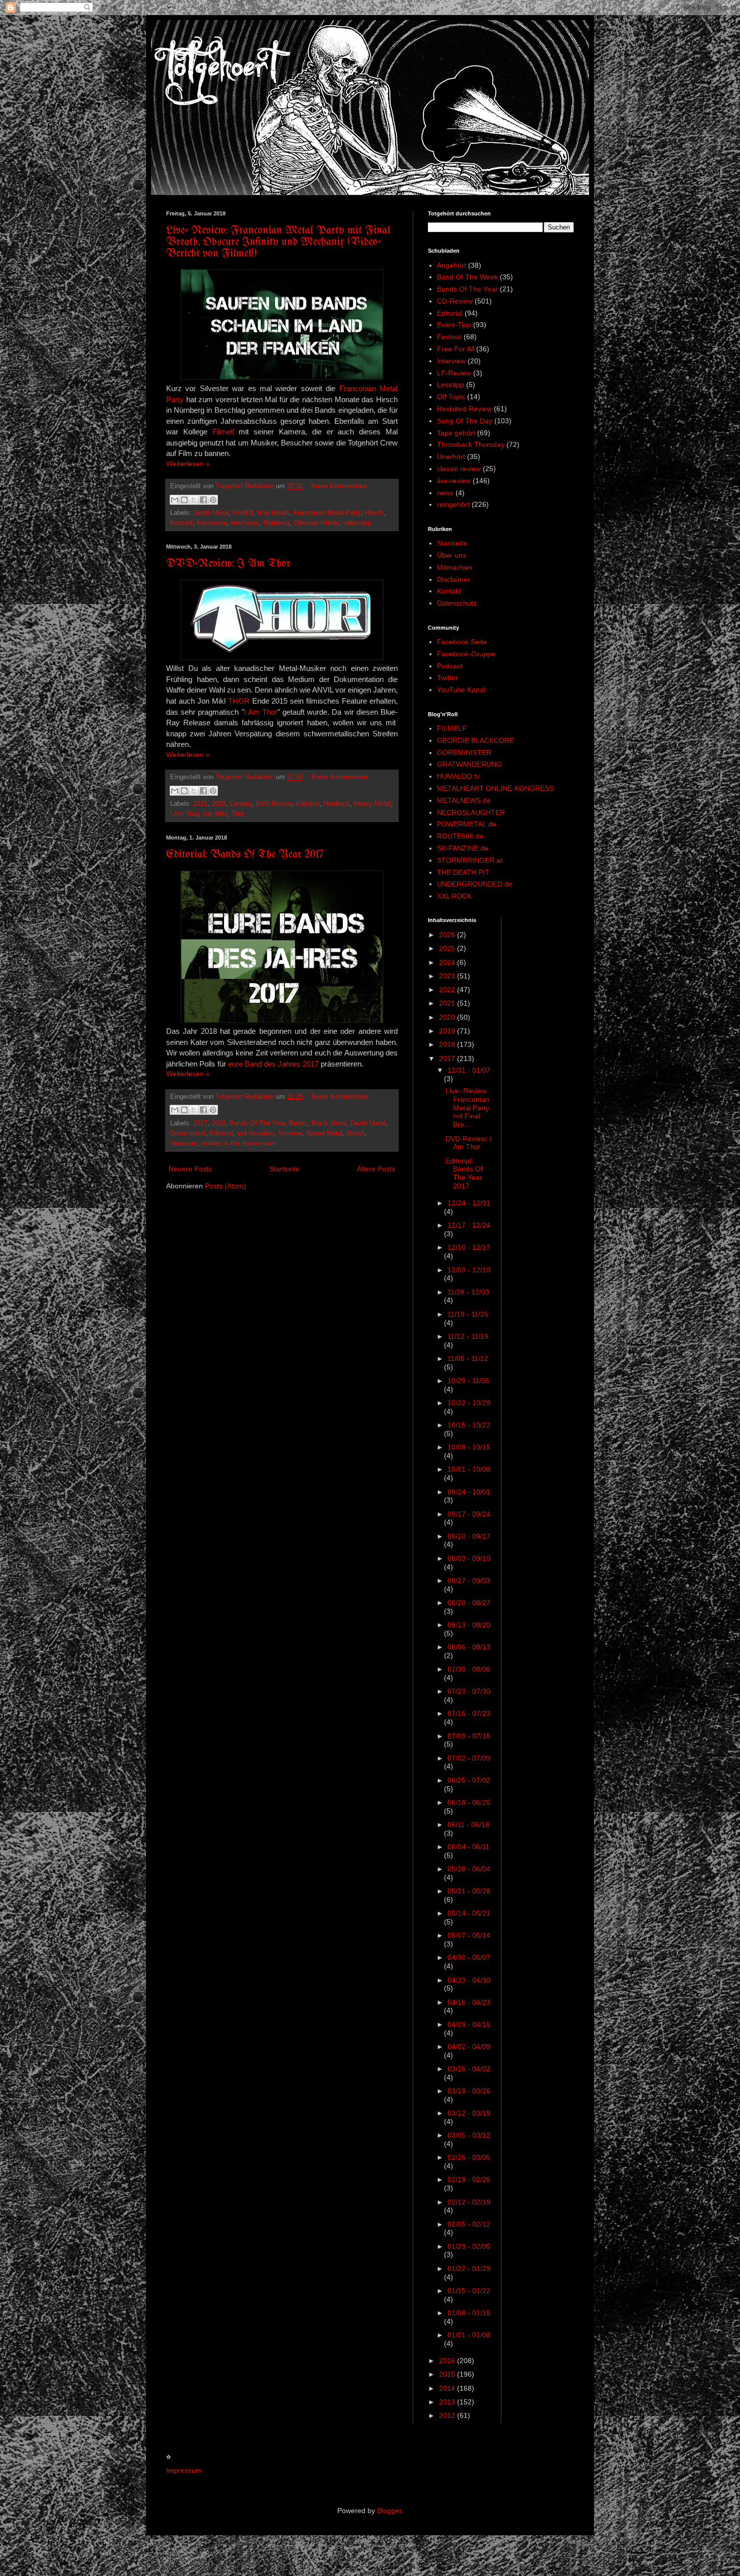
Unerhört (451, 457)
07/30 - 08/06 (469, 1669)
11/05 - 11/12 (468, 1358)
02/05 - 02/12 (469, 2224)
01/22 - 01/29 (469, 2268)
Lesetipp (451, 385)
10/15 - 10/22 (469, 1425)
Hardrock (337, 804)
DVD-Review (274, 804)
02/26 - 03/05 (469, 2157)
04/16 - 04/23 (469, 2002)
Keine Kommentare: (340, 486)
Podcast (450, 666)
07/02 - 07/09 (469, 1758)
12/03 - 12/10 (469, 1270)
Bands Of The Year (257, 1123)
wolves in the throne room (239, 1144)
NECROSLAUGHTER (471, 812)
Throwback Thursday (471, 444)
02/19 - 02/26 (469, 2179)
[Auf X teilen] (194, 500)
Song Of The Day (465, 421)
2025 (448, 948)
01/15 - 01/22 (469, 2291)
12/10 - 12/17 (469, 1247)
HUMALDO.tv (458, 776)
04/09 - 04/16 (469, 2024)
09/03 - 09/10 (469, 1558)
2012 (448, 2415)
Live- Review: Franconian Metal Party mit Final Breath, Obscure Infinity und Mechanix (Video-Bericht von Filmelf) (278, 242)
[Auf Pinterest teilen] (213, 500)
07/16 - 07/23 (469, 1713)
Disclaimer (454, 579)
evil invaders (255, 1133)
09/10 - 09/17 (469, 1536)
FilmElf (243, 513)
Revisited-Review (464, 409)
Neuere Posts (190, 1169)
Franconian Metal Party (327, 513)
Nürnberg (276, 523)
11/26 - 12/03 (468, 1292)
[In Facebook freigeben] (203, 500)
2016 (448, 2361)
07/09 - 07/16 (469, 1736)
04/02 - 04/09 (469, 2047)
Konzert (181, 523)
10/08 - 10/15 (469, 1447)
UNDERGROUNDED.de (475, 884)
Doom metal (188, 1133)
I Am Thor (261, 712)
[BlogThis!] (184, 500)
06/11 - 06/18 (468, 1825)
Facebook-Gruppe (466, 654)
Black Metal (329, 1123)
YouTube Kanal (461, 690)
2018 (218, 804)
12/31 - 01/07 (469, 1070)
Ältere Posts (376, 1169)
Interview (451, 361)
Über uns (452, 555)
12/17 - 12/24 (469, 1225)
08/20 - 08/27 (469, 1603)
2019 (448, 1031)
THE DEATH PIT (463, 872)
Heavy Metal (372, 804)
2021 (448, 1003)
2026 (448, 935)
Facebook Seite (462, 642)
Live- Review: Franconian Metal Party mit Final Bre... (467, 1108)
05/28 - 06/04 (469, 1869)
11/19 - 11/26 (468, 1314)
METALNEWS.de (464, 800)
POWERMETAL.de (467, 824)
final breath (273, 513)
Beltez (298, 1123)
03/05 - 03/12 (469, 2135)
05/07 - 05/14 (469, 1935)
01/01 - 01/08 (469, 2335)
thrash (356, 1133)
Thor (238, 814)
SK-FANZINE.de (463, 848)
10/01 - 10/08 (469, 1469)
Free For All (456, 349)
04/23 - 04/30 (469, 1980)
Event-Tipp (454, 325)
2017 (200, 1123)
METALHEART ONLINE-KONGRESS (495, 788)
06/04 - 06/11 (468, 1847)
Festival (449, 337)
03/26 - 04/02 (469, 2069)
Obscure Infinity (316, 523)
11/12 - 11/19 (468, 1336)
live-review (212, 523)
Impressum (184, 2470)
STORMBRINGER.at (470, 860)
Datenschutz (457, 603)
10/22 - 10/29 (469, 1403)
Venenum (184, 1144)
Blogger (389, 2511)
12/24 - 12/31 (469, 1203)
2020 (448, 1017)
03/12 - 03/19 (469, 2113)
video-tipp (357, 523)
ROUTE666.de (460, 836)
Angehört (452, 265)
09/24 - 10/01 (469, 1492)
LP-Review (454, 373)
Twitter (448, 677)
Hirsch (374, 513)
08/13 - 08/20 (469, 1625)
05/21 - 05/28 (469, 1891)
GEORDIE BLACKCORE (475, 740)
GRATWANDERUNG (469, 764)
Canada (241, 804)
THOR (239, 701)
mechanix (245, 523)
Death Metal (211, 513)
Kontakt (449, 591)
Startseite (284, 1169)
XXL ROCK (454, 896)
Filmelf (223, 432)
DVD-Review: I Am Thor (228, 564)
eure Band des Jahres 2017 (273, 1064)
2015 (200, 804)
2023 (448, 976)
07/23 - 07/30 (469, 1691)
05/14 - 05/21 (469, 1913)
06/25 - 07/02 (469, 1780)
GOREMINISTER (464, 752)
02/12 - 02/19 (469, 2202)
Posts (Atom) (226, 1186)
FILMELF (452, 728)
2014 (448, 2388)
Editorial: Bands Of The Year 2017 (245, 855)
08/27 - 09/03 (469, 1580)
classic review (459, 469)
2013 (448, 2402)
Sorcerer (290, 1133)
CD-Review (455, 301)
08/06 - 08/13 (469, 1647)
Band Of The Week (467, 277)
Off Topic (451, 397)
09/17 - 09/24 (469, 1514)
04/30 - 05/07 (469, 1957)
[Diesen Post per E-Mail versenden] (175, 500)
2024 (448, 962)
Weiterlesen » (188, 464)
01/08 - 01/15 (469, 2313)
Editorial (308, 804)
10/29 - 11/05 (468, 1381)
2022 (448, 990)
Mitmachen (455, 567)
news (445, 493)
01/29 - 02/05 (469, 2246)
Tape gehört (456, 433)
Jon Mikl (215, 814)
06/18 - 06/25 (469, 1802)
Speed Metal (324, 1133)
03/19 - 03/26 (469, 2091)
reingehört (453, 504)
